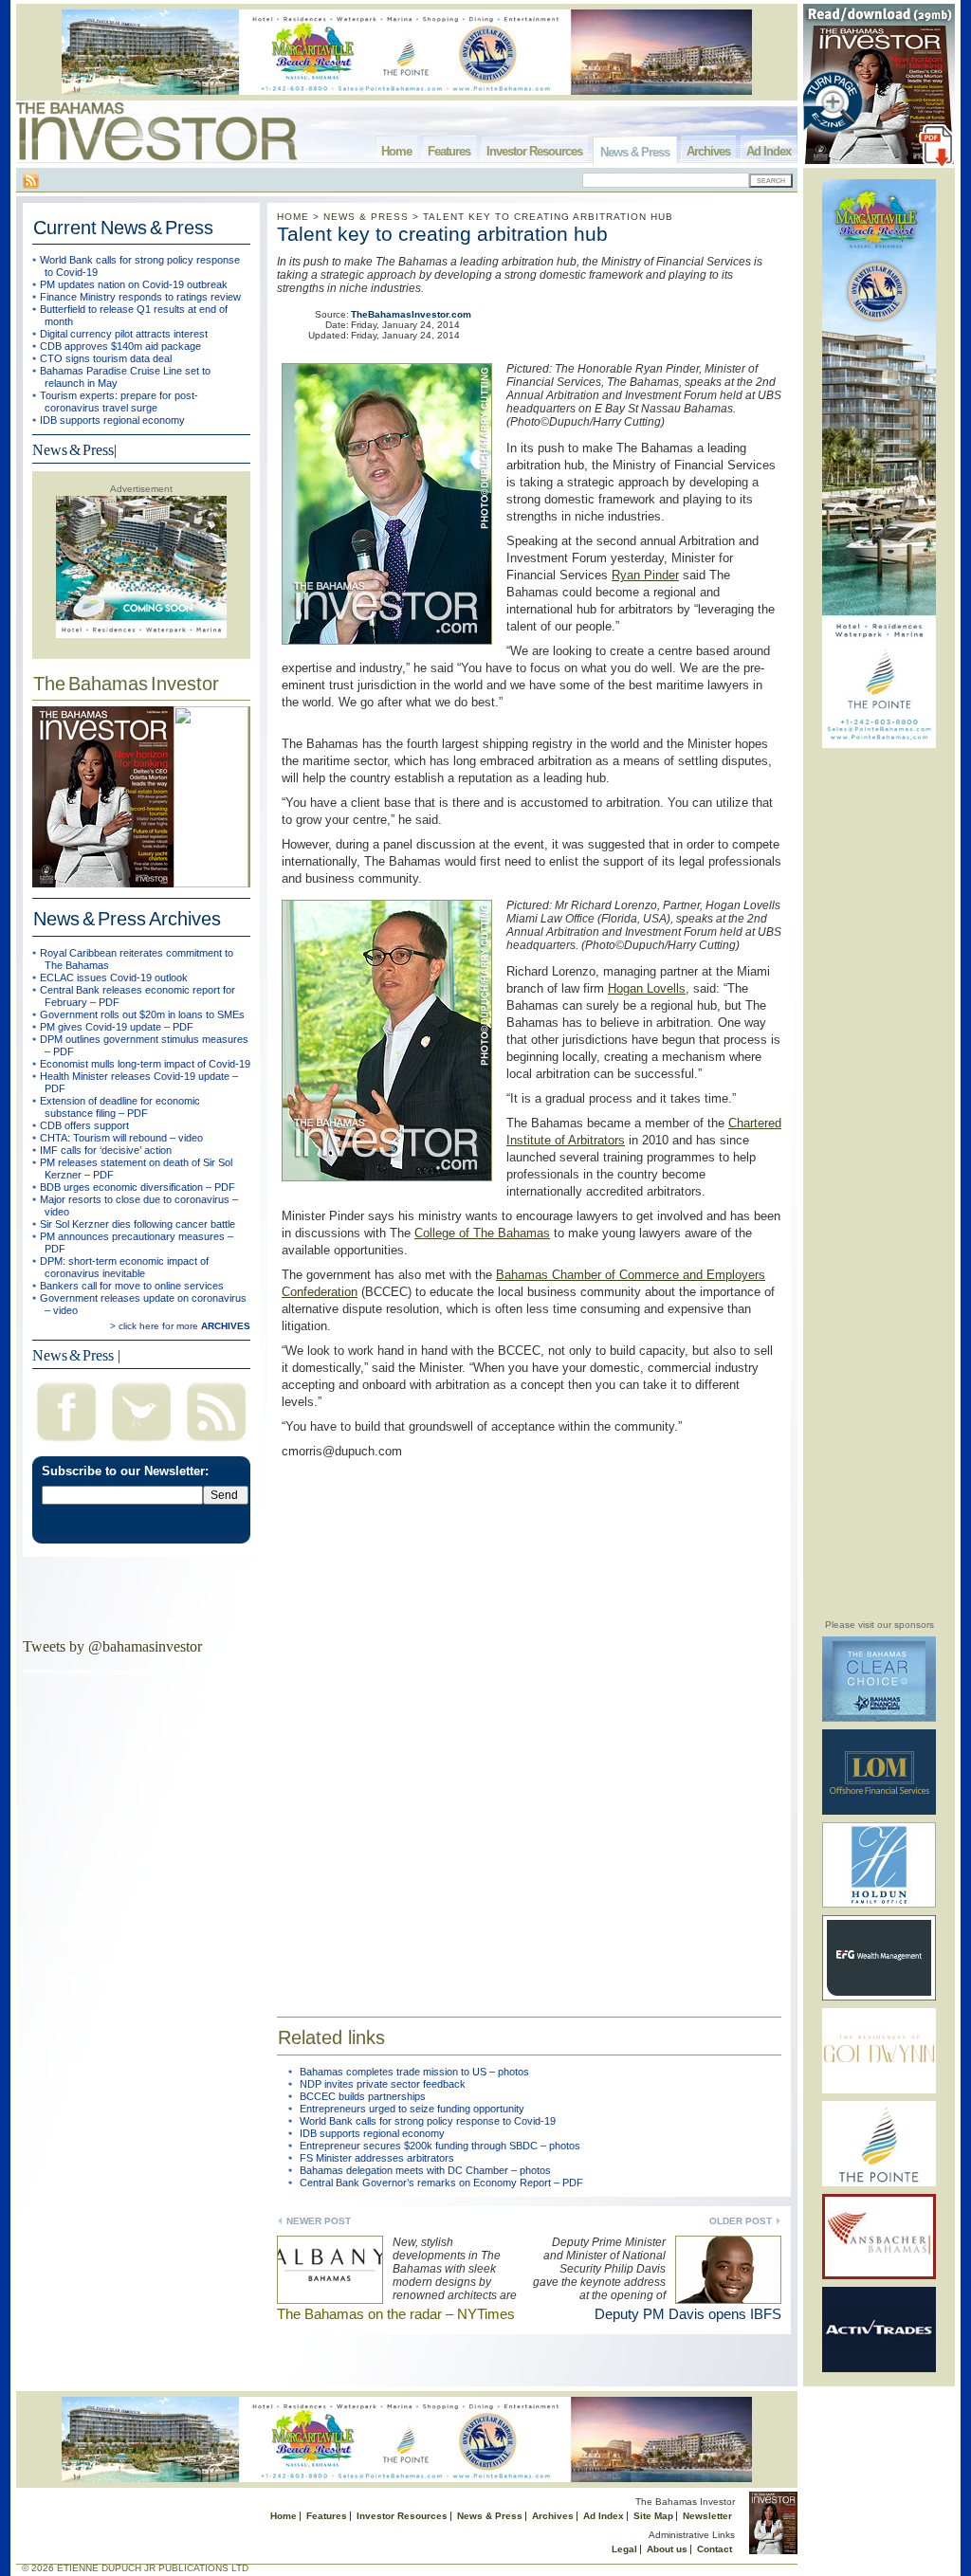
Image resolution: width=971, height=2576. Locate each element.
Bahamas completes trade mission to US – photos (414, 2072)
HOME (293, 217)
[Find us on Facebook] (66, 1443)
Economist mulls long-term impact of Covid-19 (145, 1064)
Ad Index (769, 151)
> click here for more (180, 1326)
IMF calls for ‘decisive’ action (106, 1150)
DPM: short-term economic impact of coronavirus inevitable (124, 1267)
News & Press (635, 152)
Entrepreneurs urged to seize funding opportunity (412, 2109)
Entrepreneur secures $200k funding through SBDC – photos (440, 2146)
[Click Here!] (879, 1718)
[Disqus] (529, 1726)
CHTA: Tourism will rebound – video (121, 1138)
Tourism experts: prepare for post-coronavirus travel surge (119, 402)
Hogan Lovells (647, 988)
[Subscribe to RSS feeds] (216, 1443)
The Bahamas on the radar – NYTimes (396, 2314)
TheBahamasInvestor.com (411, 314)
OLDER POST (741, 2221)
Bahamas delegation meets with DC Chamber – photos (425, 2170)
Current (123, 228)
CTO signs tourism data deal (106, 358)
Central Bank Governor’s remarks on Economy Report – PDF (441, 2183)
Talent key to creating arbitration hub (442, 234)
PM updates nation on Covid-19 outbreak (134, 284)
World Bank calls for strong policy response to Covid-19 (428, 2121)
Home (396, 151)
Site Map (653, 2516)
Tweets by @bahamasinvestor (112, 1646)
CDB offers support (84, 1125)
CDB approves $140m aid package (120, 346)
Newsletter (707, 2516)
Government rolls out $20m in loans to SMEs (142, 1014)
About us (667, 2549)
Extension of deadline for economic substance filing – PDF (120, 1107)
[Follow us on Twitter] (141, 1443)
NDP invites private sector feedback (383, 2084)
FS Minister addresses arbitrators (377, 2158)
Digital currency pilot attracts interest (124, 334)
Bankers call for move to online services (132, 1286)
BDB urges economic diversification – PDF (137, 1187)
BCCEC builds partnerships (363, 2096)
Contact (715, 2549)
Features (449, 151)
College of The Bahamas (482, 1233)
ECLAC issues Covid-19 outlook (114, 977)
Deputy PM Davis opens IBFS (688, 2314)
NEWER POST (319, 2221)
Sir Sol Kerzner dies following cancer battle (137, 1224)
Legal (624, 2549)
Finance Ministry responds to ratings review (140, 297)
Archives (708, 151)
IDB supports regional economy (112, 420)
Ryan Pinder (645, 575)
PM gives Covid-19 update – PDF (117, 1027)
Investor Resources (534, 151)
